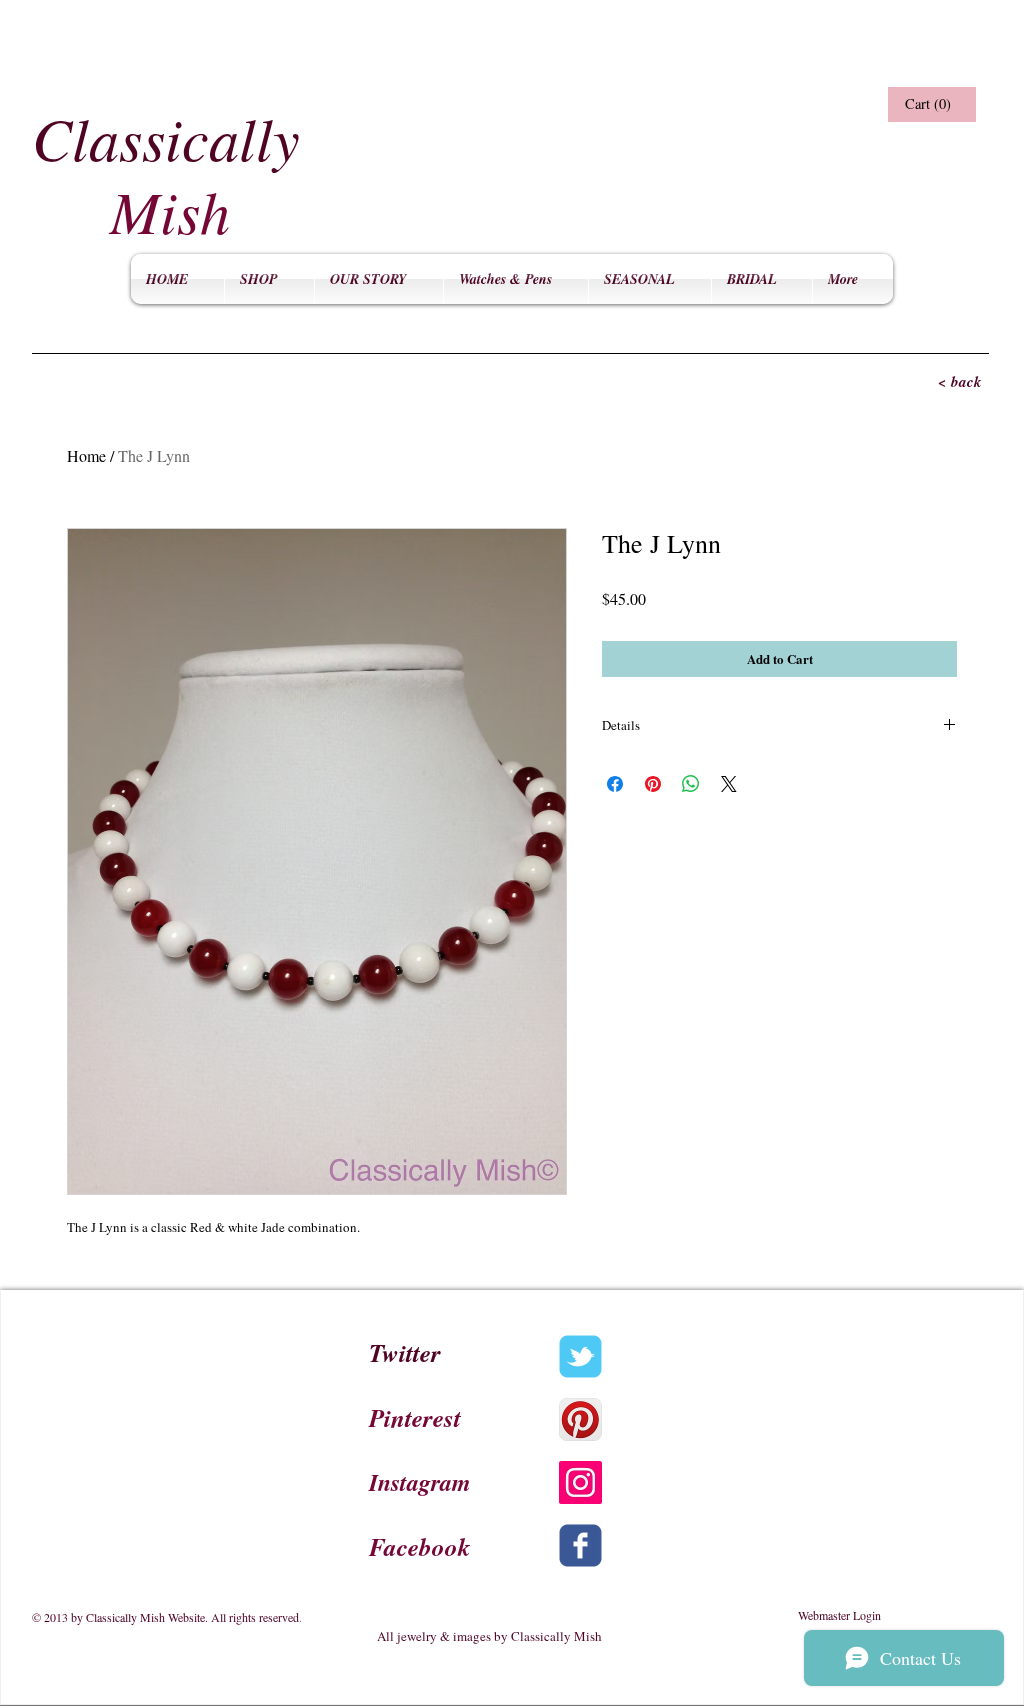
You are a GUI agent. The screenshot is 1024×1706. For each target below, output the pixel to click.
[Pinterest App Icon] (580, 1419)
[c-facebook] (580, 1545)
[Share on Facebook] (615, 784)
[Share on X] (729, 784)
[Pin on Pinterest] (653, 784)
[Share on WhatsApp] (691, 784)
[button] (929, 104)
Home (86, 455)
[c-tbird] (580, 1356)
